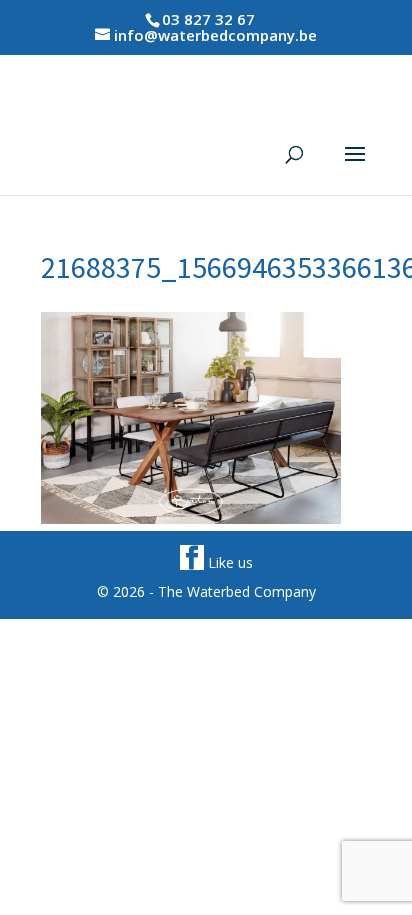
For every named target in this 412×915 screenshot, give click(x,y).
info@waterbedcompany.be (215, 35)
